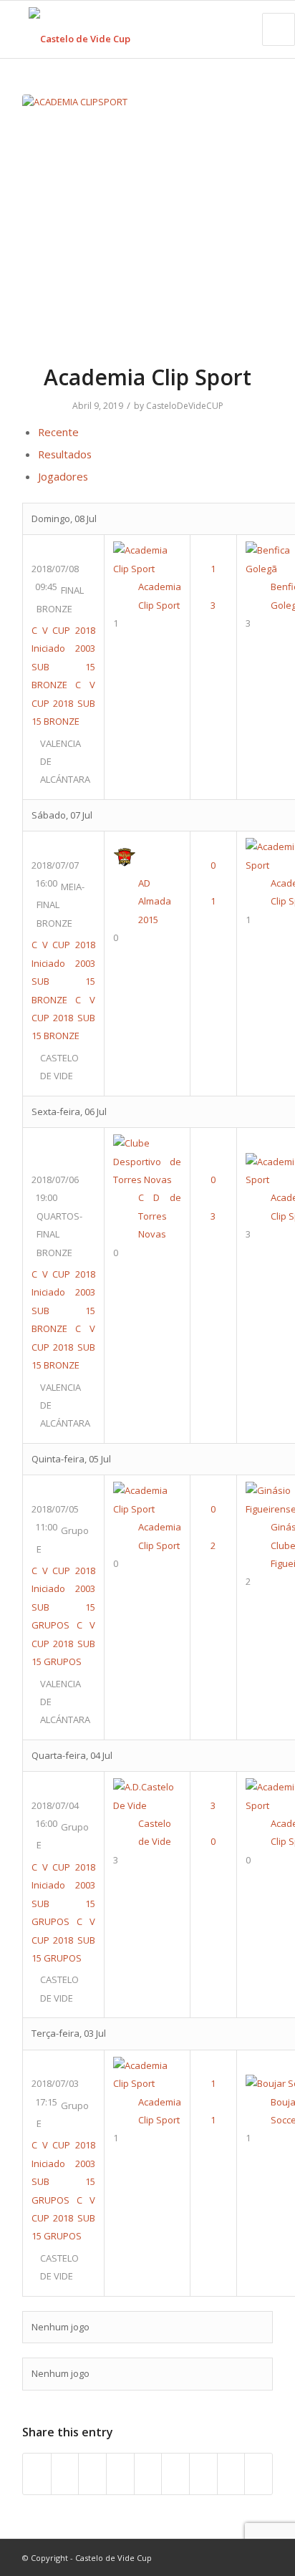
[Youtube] (219, 2557)
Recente (58, 432)
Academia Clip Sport (147, 377)
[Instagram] (241, 2557)
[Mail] (262, 2557)
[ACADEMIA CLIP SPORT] (147, 220)
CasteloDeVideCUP (185, 406)
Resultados (65, 454)
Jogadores (63, 476)
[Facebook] (198, 2557)
